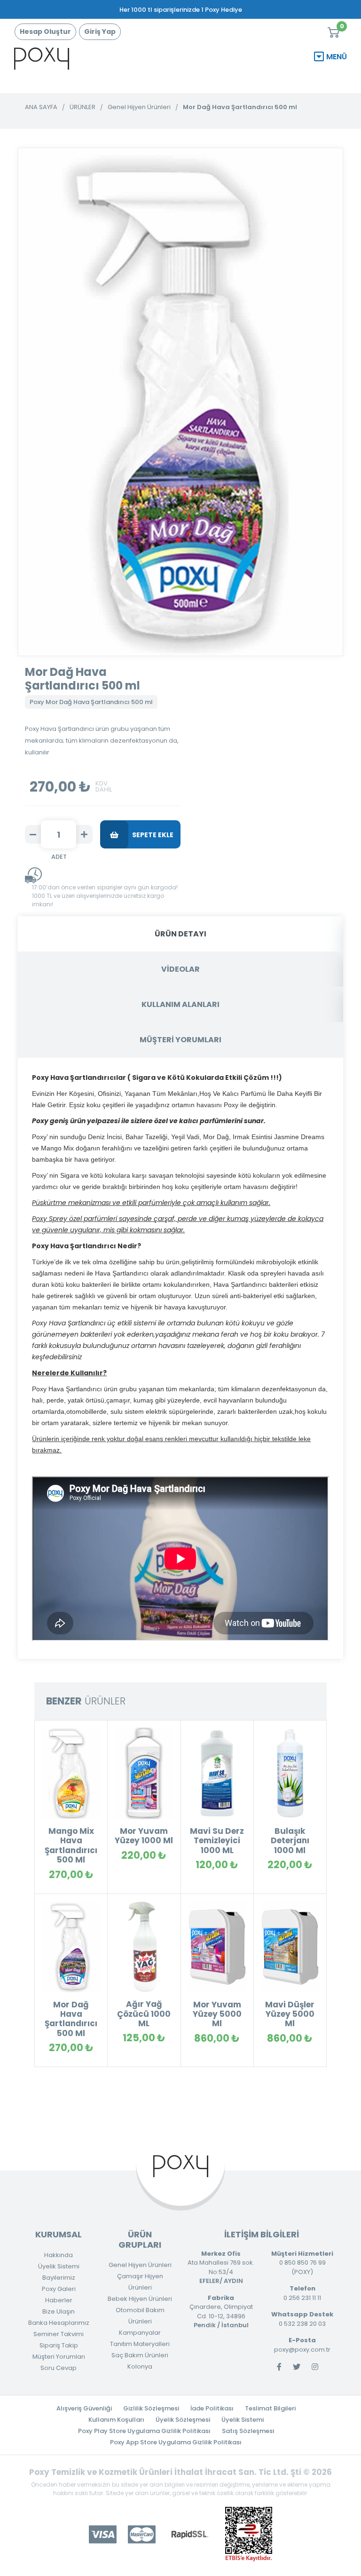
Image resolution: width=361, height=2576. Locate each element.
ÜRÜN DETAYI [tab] (180, 934)
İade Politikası (212, 2408)
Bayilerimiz (59, 2278)
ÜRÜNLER (82, 107)
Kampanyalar (140, 2333)
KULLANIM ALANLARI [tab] (180, 1004)
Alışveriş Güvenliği (84, 2408)
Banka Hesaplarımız (59, 2323)
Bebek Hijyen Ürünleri (140, 2299)
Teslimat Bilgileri (270, 2408)
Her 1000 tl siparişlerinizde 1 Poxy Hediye (181, 10)
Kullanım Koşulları (116, 2420)
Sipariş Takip (59, 2345)
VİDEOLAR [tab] (180, 969)
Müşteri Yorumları (59, 2357)
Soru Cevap (59, 2368)
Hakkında (59, 2255)
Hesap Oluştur (45, 32)
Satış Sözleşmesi (248, 2431)
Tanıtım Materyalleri (140, 2344)
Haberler (59, 2300)
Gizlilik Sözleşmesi (151, 2408)
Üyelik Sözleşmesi (183, 2420)
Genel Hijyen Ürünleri (139, 107)
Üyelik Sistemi (59, 2266)
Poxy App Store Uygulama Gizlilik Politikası (176, 2442)
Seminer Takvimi (59, 2334)
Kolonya (140, 2366)
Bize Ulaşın (59, 2311)
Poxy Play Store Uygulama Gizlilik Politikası (144, 2431)
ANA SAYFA (41, 107)
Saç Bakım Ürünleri (140, 2355)
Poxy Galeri (59, 2289)
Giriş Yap (100, 32)
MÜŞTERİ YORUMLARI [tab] (180, 1040)
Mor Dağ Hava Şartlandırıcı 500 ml (240, 107)
